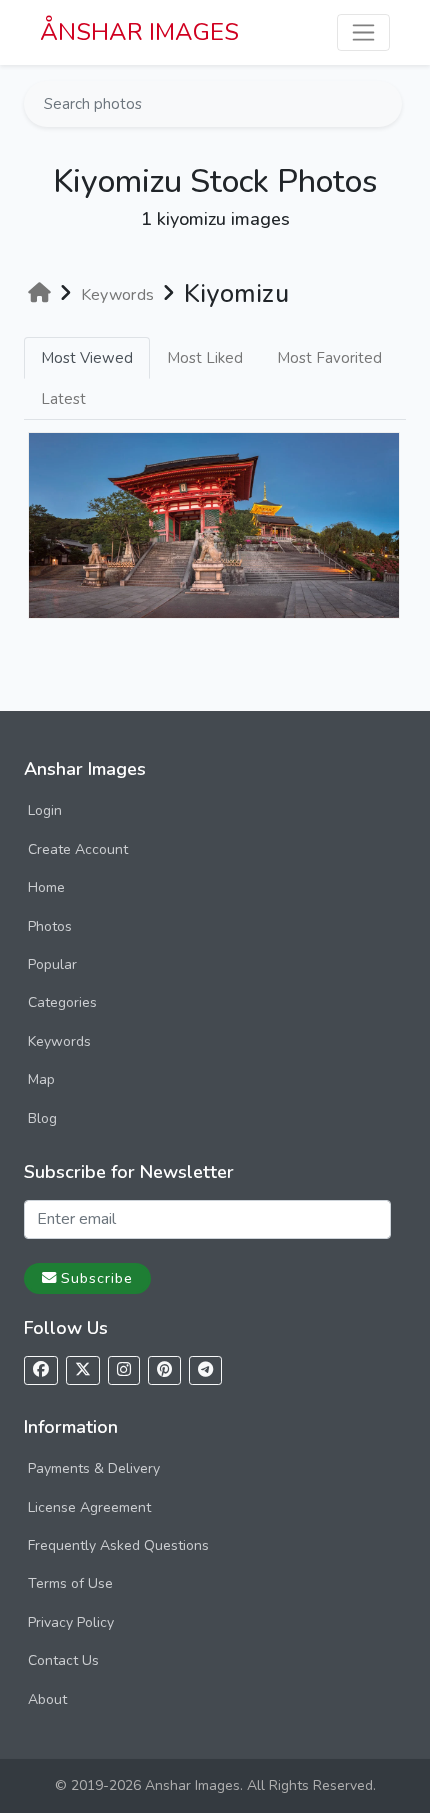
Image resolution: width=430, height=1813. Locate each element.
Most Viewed (87, 358)
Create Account (78, 849)
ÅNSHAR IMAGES (139, 32)
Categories (62, 1002)
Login (45, 810)
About (47, 1699)
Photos (50, 926)
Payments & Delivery (94, 1468)
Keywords (59, 1041)
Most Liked (205, 358)
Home (46, 887)
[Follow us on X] (83, 1370)
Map (41, 1079)
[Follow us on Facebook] (41, 1370)
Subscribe (97, 1278)
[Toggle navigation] (363, 32)
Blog (42, 1118)
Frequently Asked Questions (118, 1545)
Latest (63, 399)
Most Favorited (329, 358)
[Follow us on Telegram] (205, 1370)
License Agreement (89, 1507)
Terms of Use (70, 1583)
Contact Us (63, 1660)
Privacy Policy (71, 1622)
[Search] (385, 104)
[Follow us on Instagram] (124, 1370)
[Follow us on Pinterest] (164, 1370)
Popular (52, 964)
